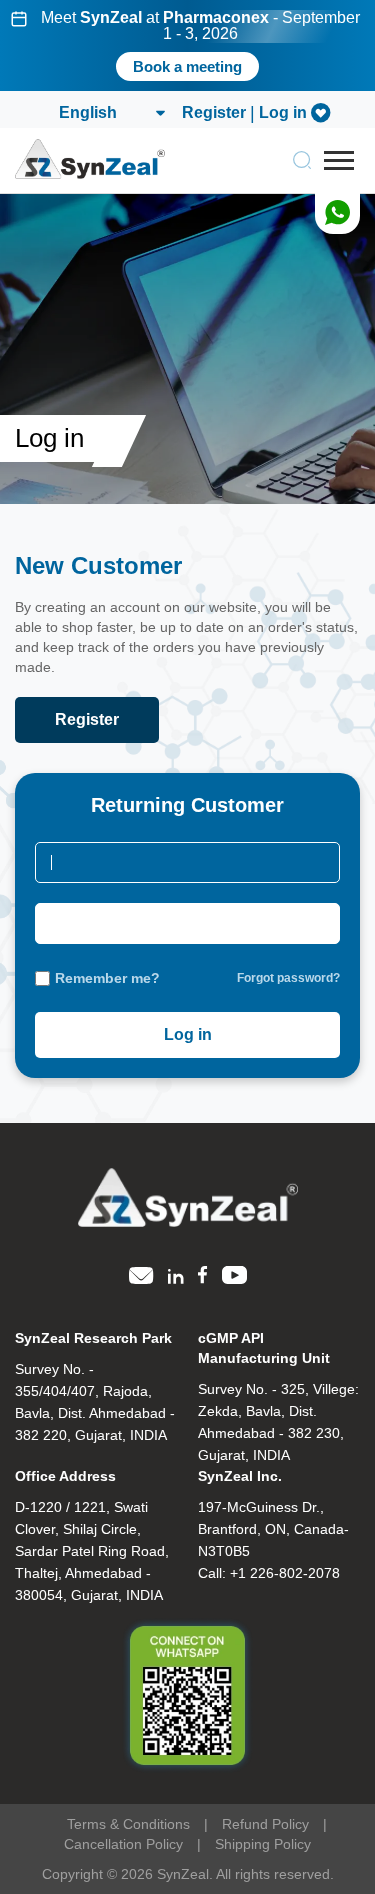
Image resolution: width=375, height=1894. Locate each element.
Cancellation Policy (123, 1844)
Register (214, 113)
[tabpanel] (187, 45)
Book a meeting (187, 66)
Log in (283, 113)
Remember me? (107, 978)
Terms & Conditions (128, 1824)
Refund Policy (265, 1824)
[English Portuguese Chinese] (111, 113)
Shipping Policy (263, 1844)
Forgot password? (288, 978)
